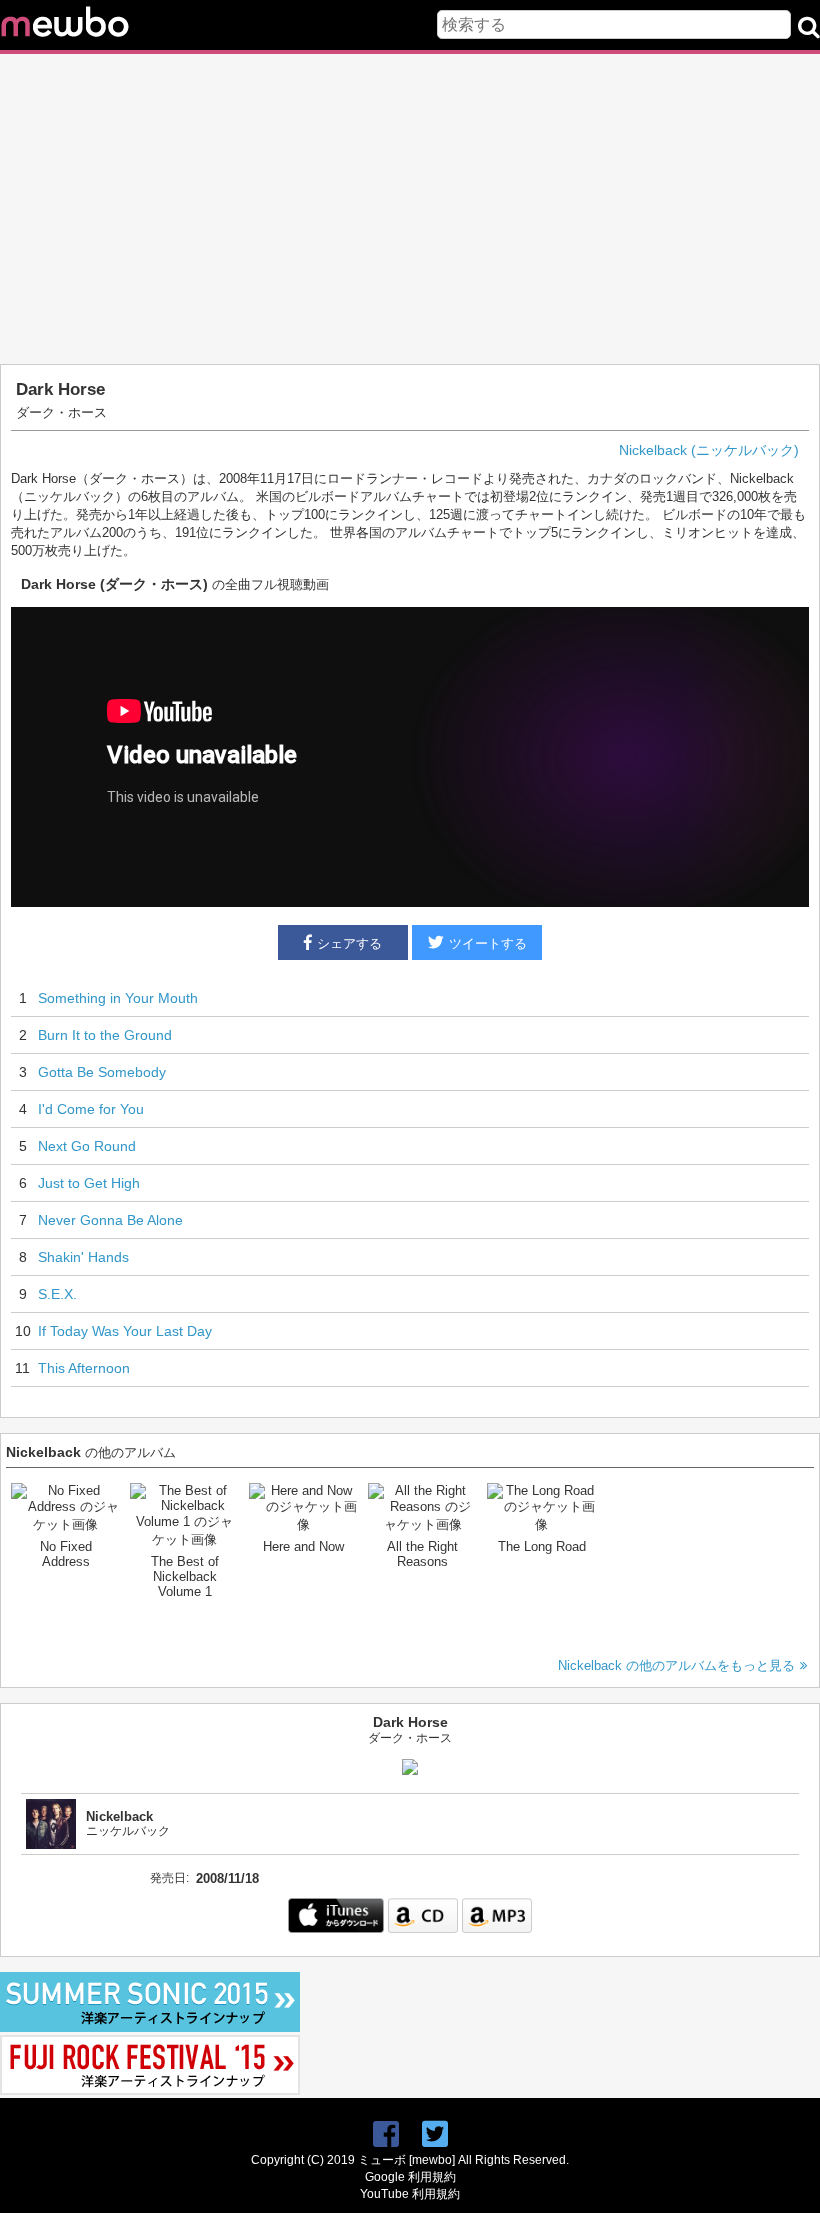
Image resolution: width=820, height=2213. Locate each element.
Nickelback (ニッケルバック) (709, 450)
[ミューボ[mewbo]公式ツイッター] (435, 2134)
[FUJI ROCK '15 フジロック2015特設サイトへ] (150, 2090)
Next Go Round (87, 1146)
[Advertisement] (410, 209)
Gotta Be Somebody (102, 1072)
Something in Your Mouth (118, 998)
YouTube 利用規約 (410, 2194)
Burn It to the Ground (105, 1035)
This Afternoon (84, 1368)
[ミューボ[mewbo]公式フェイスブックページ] (386, 2134)
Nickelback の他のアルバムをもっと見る (676, 1665)
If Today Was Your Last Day (125, 1331)
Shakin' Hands (83, 1257)
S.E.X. (57, 1294)
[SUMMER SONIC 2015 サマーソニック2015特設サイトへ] (150, 2027)
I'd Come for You (91, 1109)
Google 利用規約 (410, 2177)
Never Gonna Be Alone (110, 1220)
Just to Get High (89, 1183)
